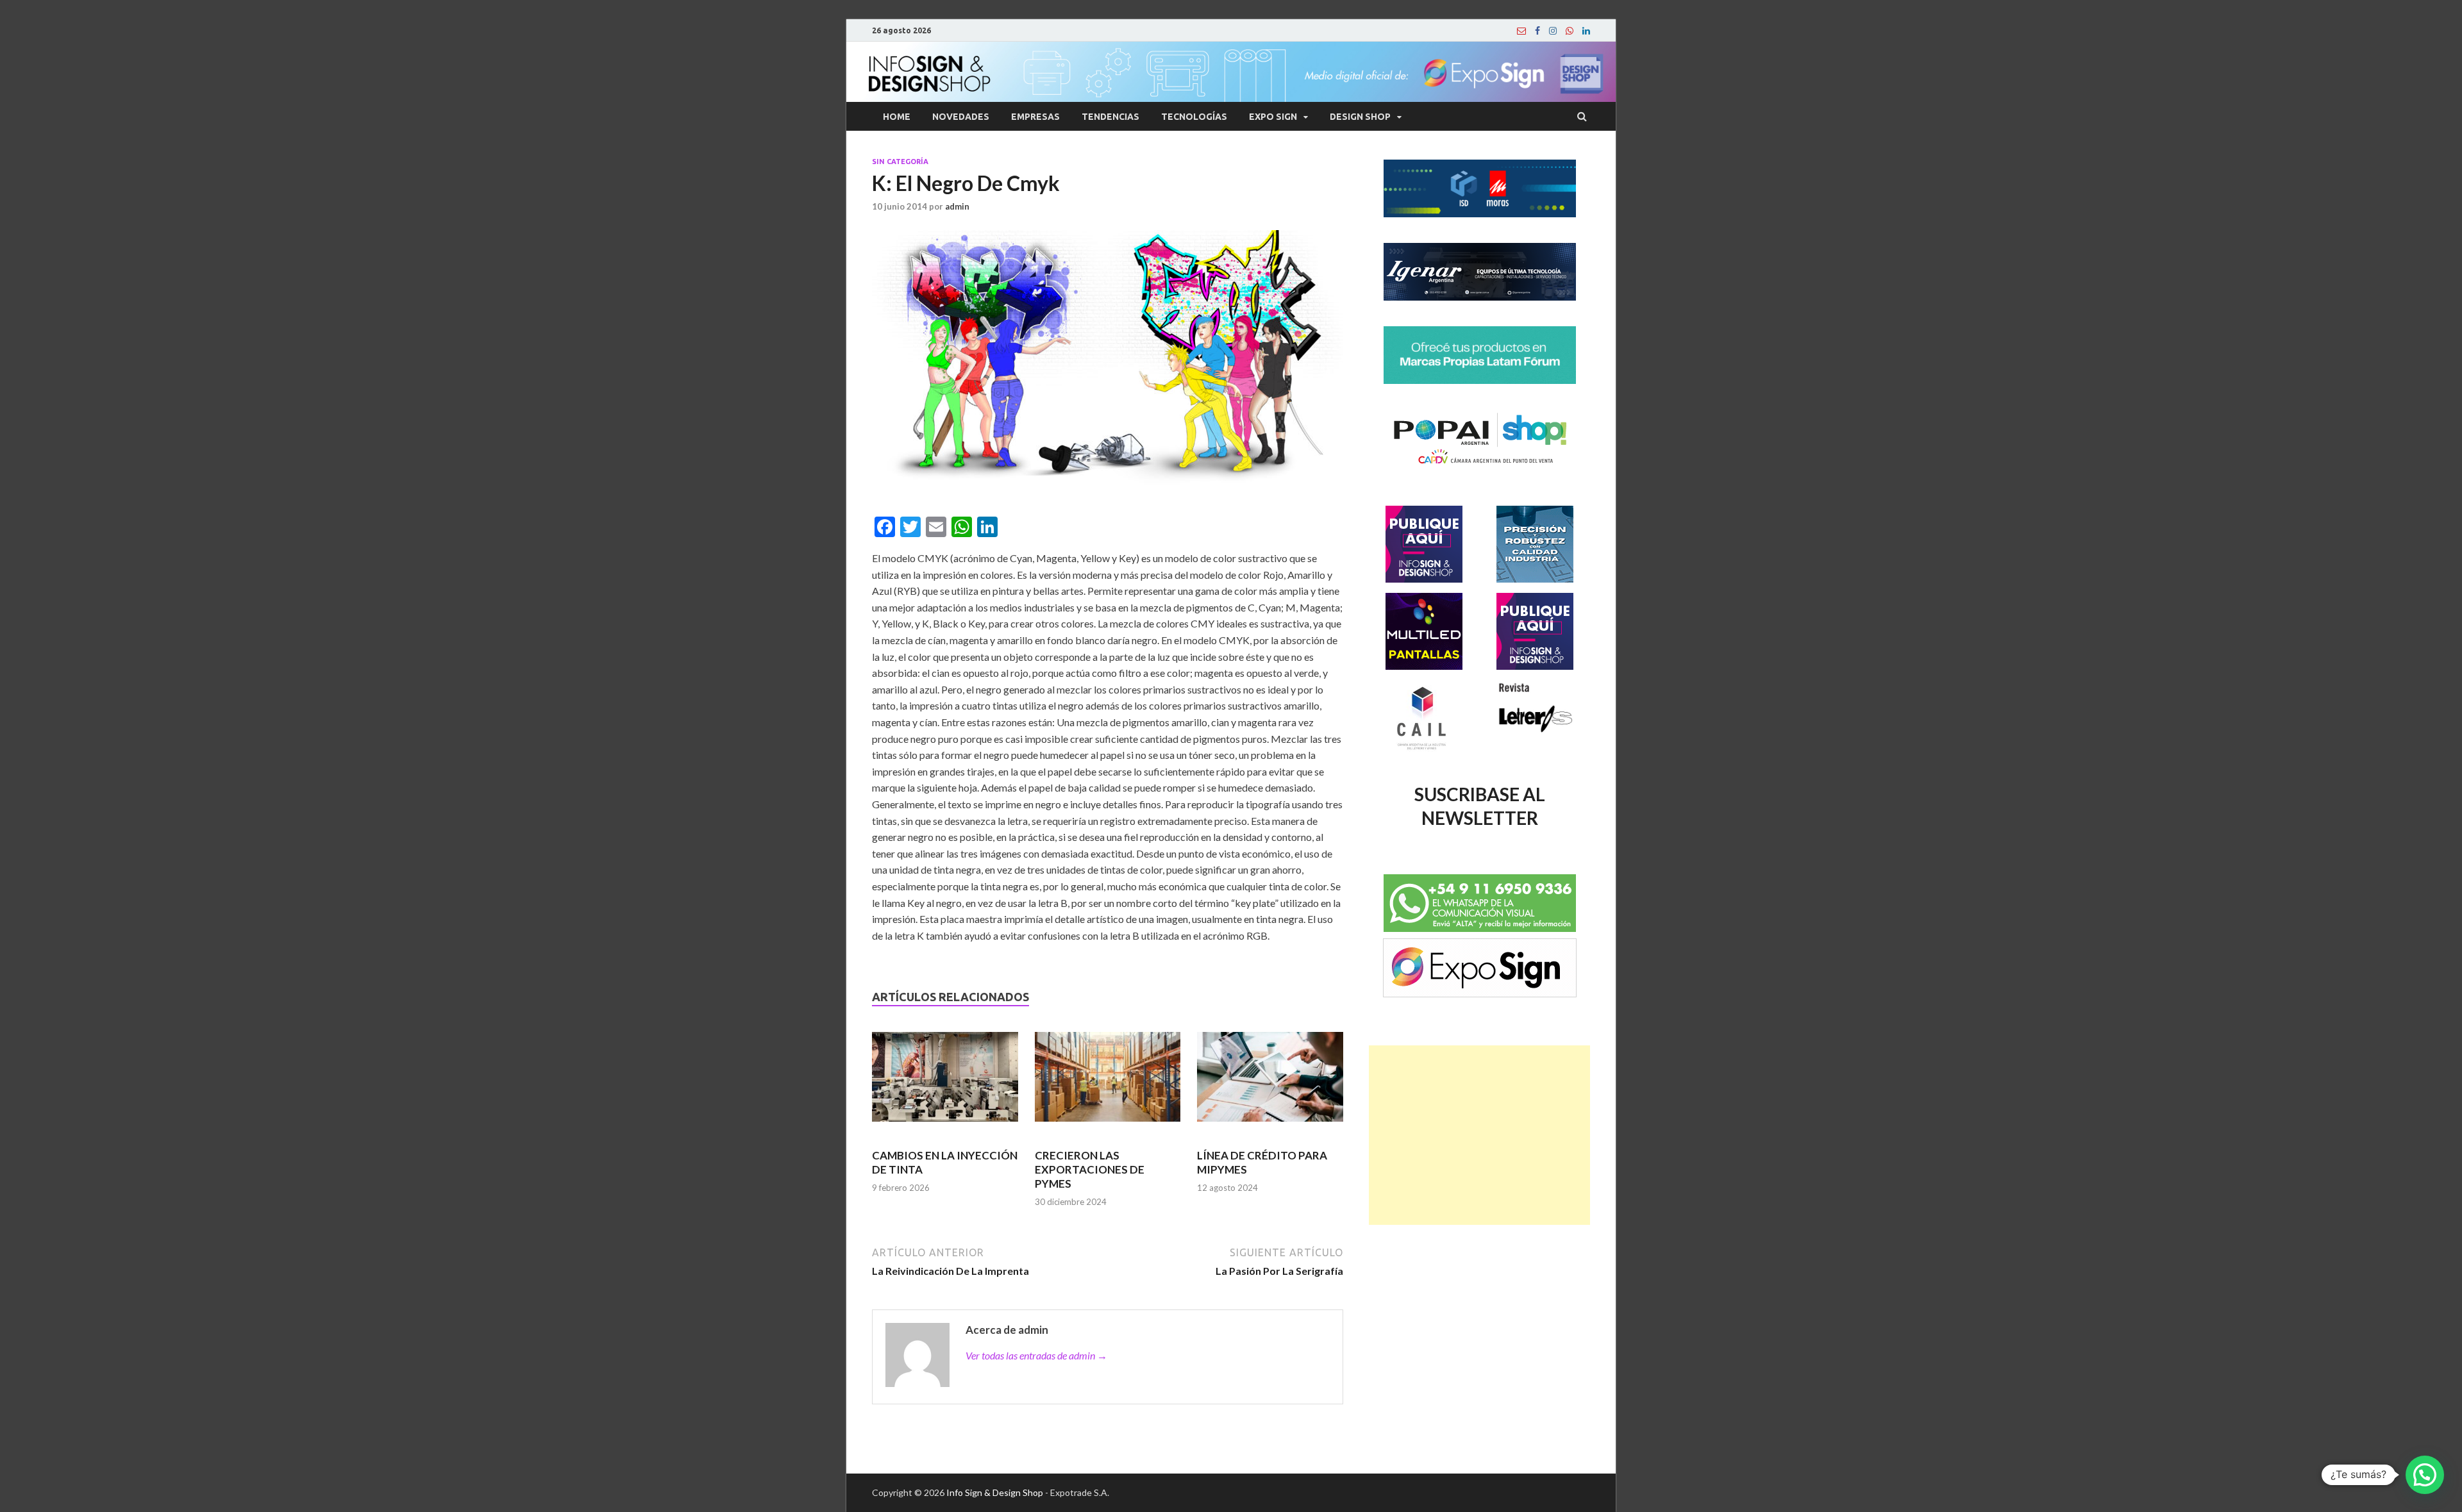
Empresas (1035, 117)
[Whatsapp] (1570, 31)
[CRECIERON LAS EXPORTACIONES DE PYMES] (1108, 1083)
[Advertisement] (1479, 1135)
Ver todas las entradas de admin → (1036, 1355)
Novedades (961, 117)
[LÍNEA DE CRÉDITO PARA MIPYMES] (1270, 1083)
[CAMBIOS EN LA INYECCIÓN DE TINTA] (945, 1083)
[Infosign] (1521, 31)
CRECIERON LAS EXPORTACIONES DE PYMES (1090, 1169)
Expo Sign (1273, 117)
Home (897, 117)
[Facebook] (1537, 31)
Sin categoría (900, 162)
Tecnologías (1194, 117)
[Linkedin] (1586, 31)
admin (957, 206)
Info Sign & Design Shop (995, 1492)
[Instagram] (1553, 31)
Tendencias (1110, 117)
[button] (2425, 1475)
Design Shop (1360, 117)
